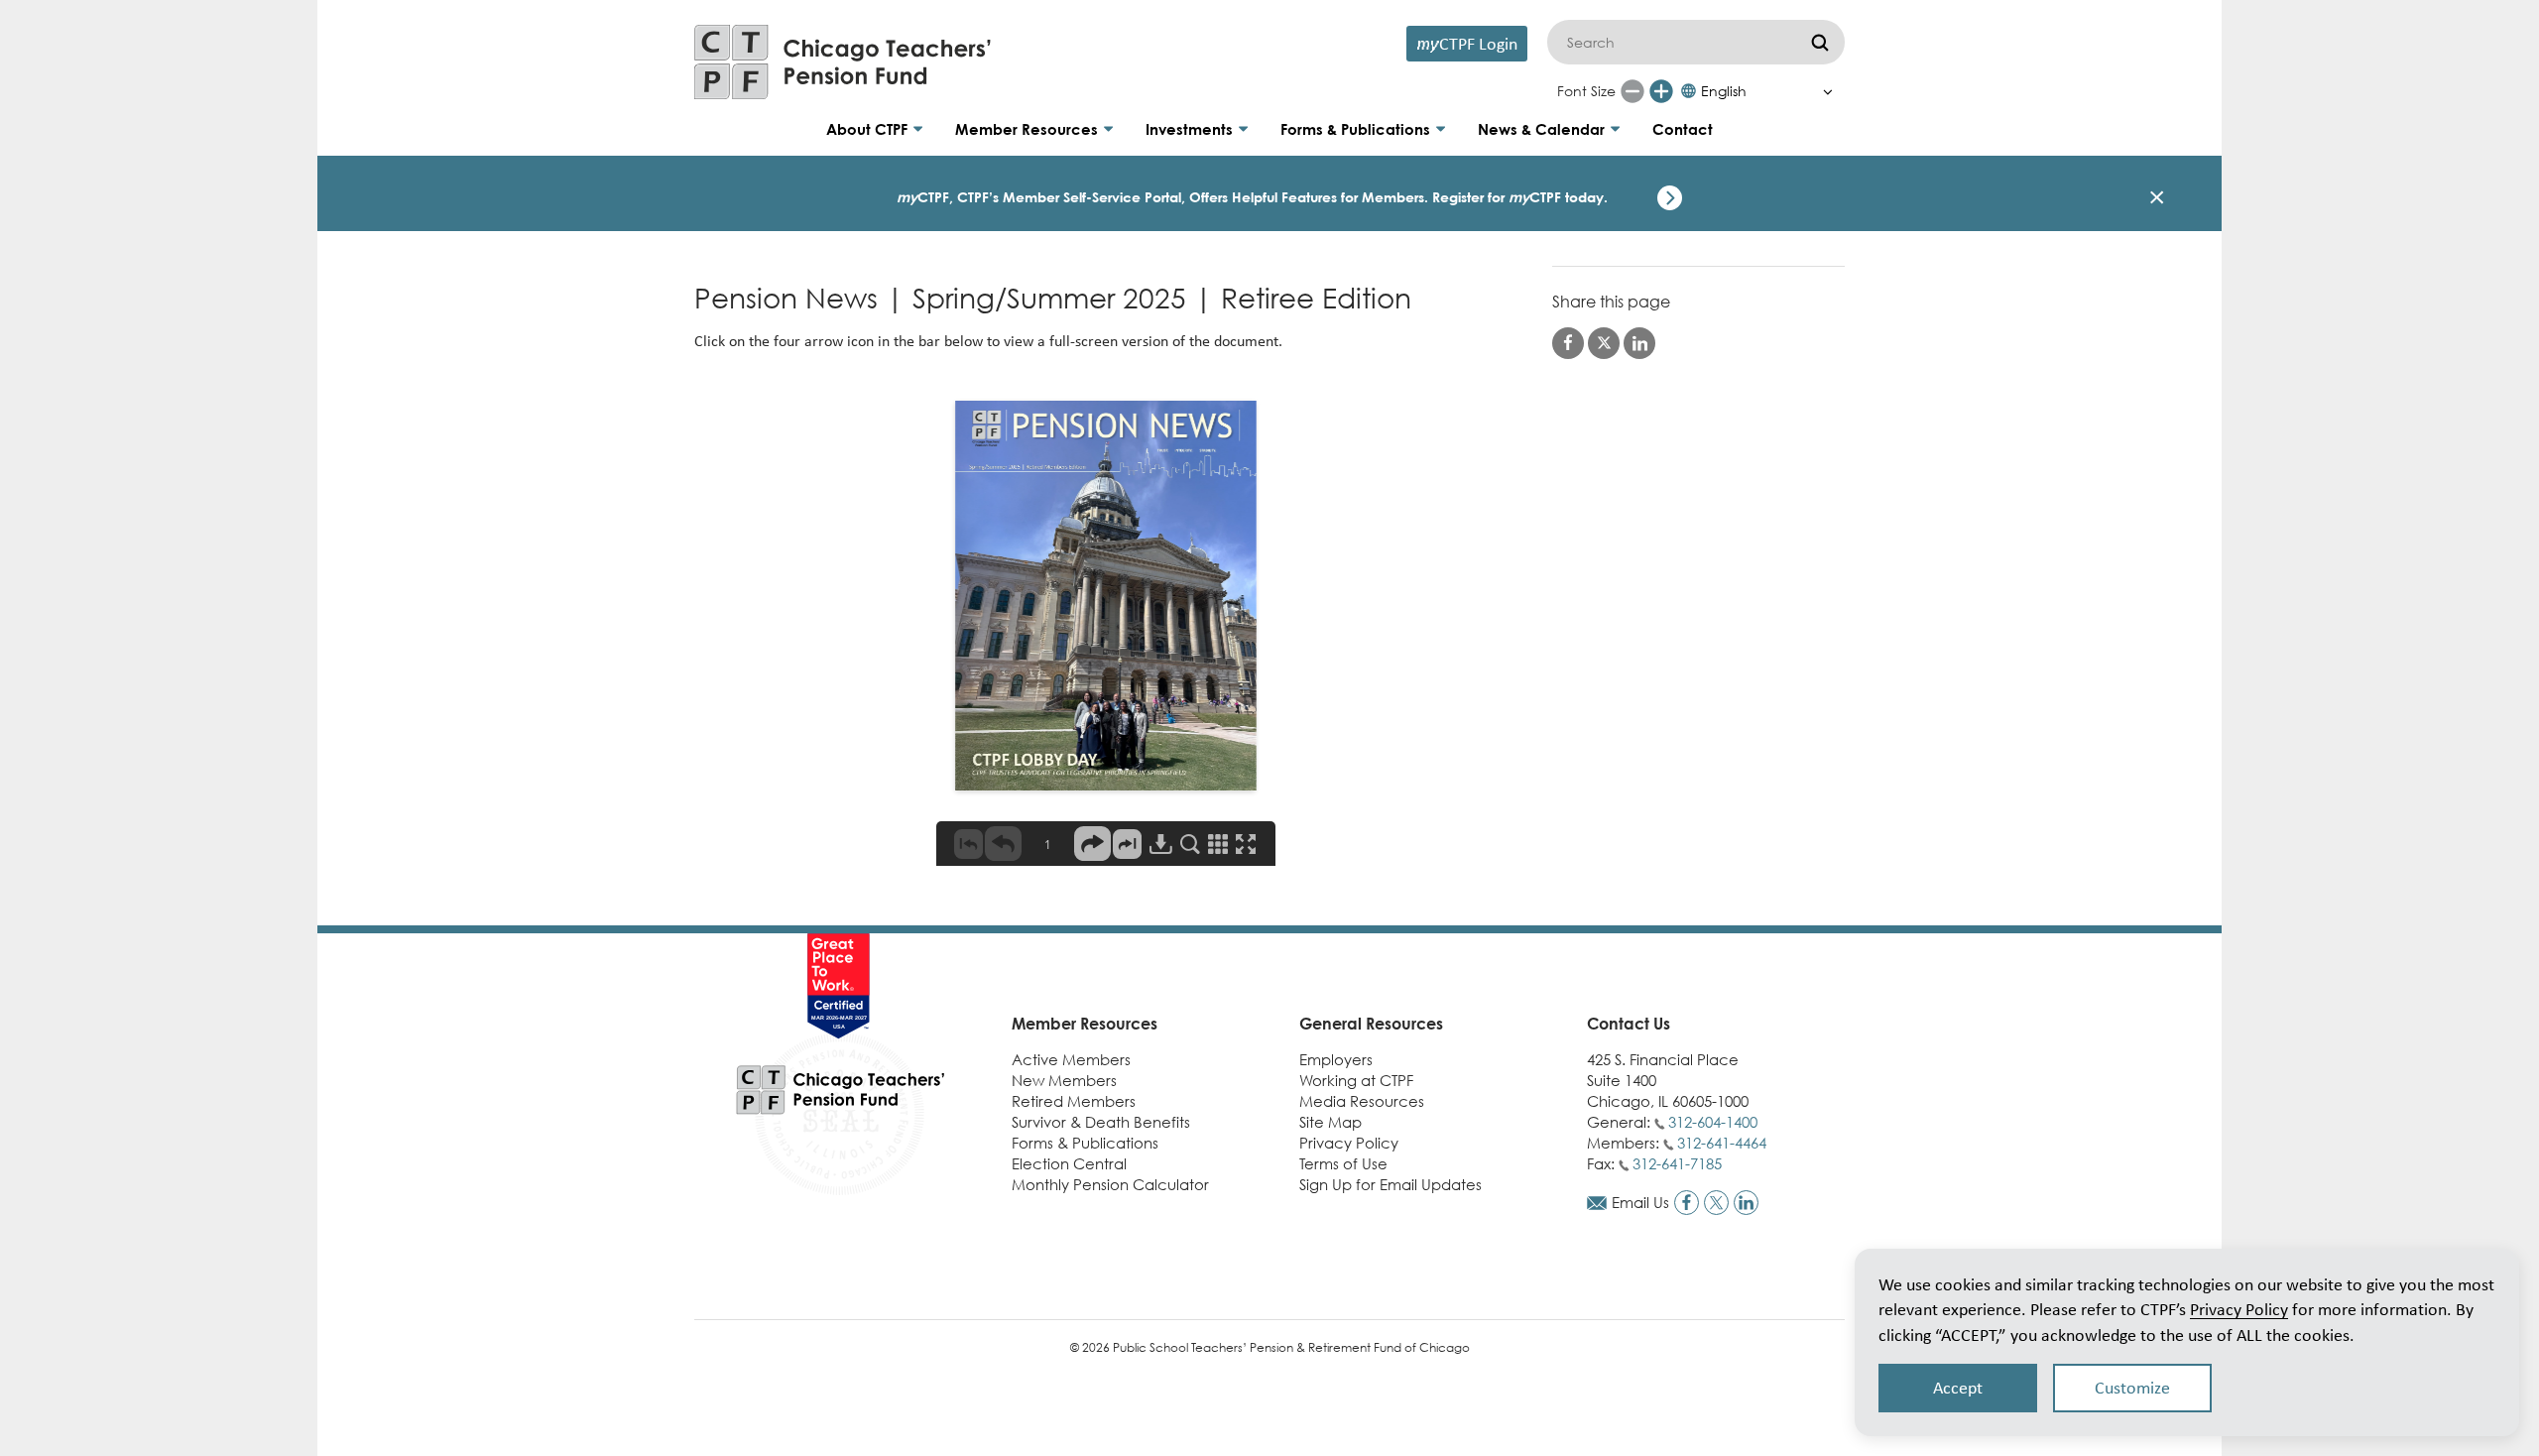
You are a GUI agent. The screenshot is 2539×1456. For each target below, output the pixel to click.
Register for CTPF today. (1520, 197)
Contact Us (1629, 1024)
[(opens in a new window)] (1687, 1203)
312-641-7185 (1677, 1163)
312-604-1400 (1713, 1122)
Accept (1958, 1388)
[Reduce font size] (1632, 91)
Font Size (1586, 91)
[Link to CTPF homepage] (843, 62)
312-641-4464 (1722, 1143)
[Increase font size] (1661, 91)
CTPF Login (1467, 43)
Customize (2132, 1388)
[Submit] (1820, 42)
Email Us (1640, 1202)
